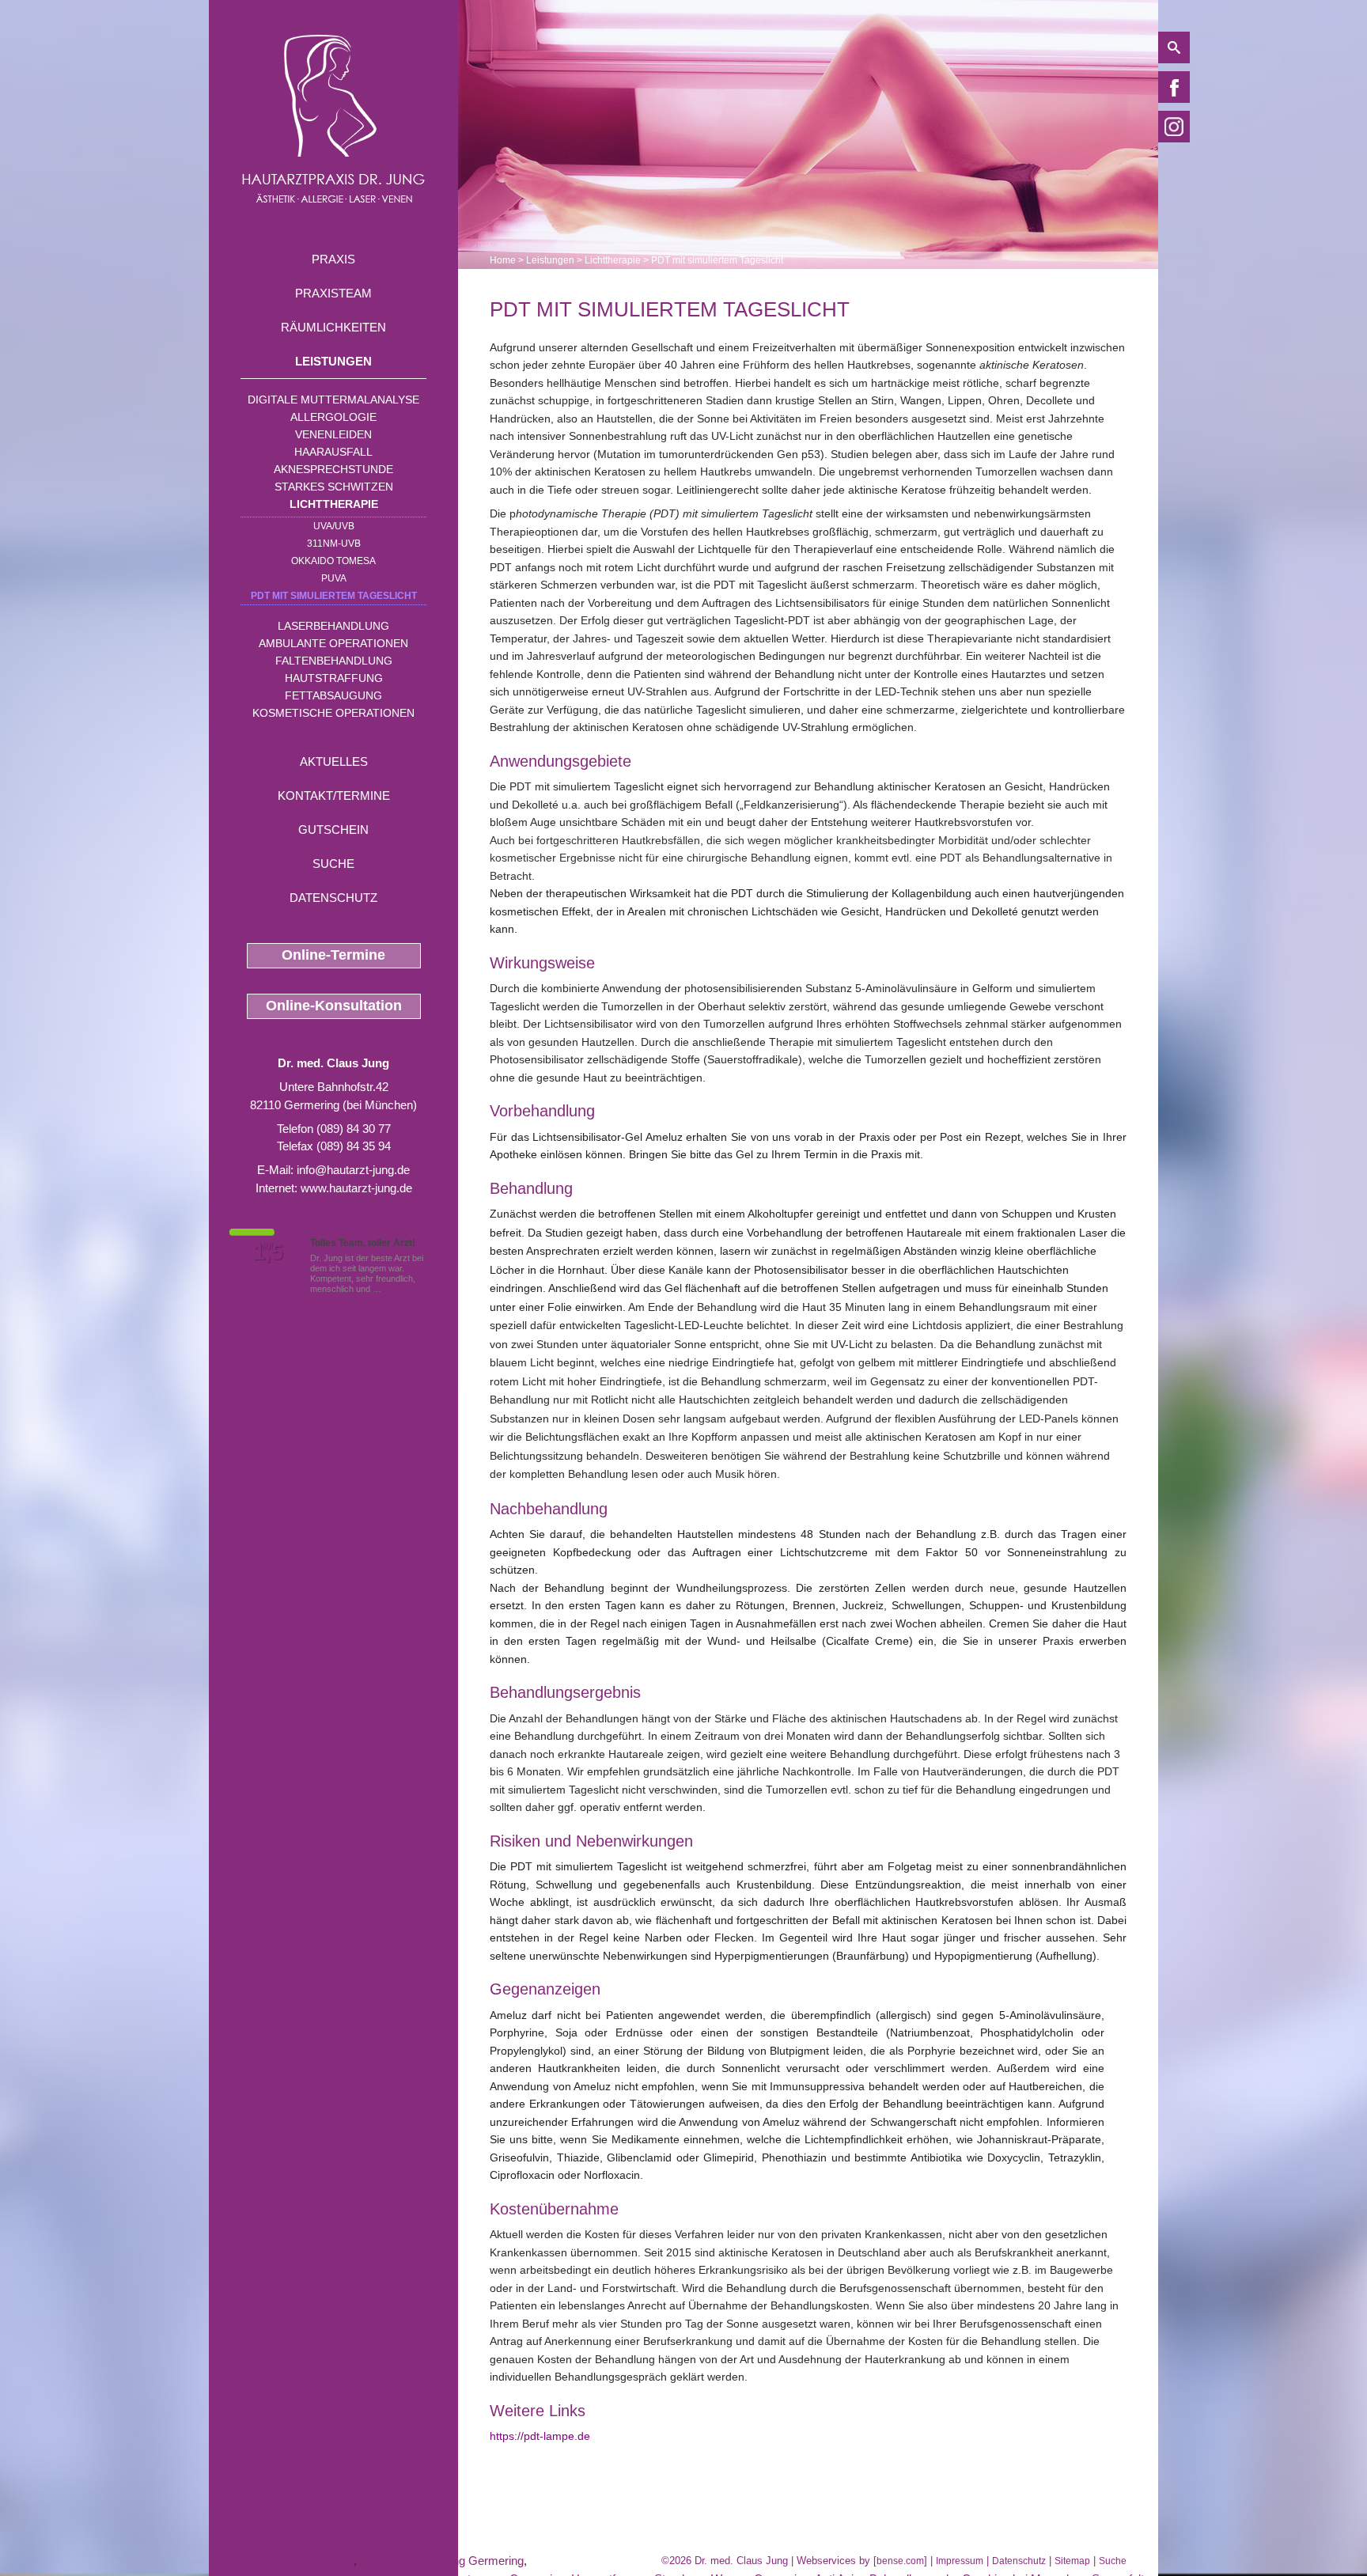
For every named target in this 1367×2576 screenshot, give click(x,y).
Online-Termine (333, 955)
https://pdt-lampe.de (540, 2436)
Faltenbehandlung (334, 661)
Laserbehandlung (333, 626)
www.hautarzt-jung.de (356, 1188)
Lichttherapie (334, 504)
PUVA (334, 578)
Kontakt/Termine (334, 796)
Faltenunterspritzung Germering (442, 2561)
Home (503, 260)
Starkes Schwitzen (334, 487)
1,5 (268, 1252)
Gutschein (333, 830)
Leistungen (333, 361)
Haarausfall (333, 452)
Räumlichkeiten (333, 327)
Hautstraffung (334, 678)
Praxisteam (333, 293)
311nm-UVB (334, 544)
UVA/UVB (334, 526)
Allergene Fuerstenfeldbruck (281, 2561)
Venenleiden (333, 434)
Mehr (394, 1289)
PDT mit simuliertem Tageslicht (334, 596)
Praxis (333, 259)
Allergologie (333, 417)
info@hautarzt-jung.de (353, 1170)
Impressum (960, 2561)
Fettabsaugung (333, 695)
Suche (333, 864)
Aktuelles (334, 761)
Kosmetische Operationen (333, 713)
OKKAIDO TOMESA (333, 561)
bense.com (900, 2561)
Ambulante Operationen (333, 643)
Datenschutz (333, 898)
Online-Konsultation (334, 1006)
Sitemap (1072, 2561)
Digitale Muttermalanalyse (333, 400)
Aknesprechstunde (333, 469)
